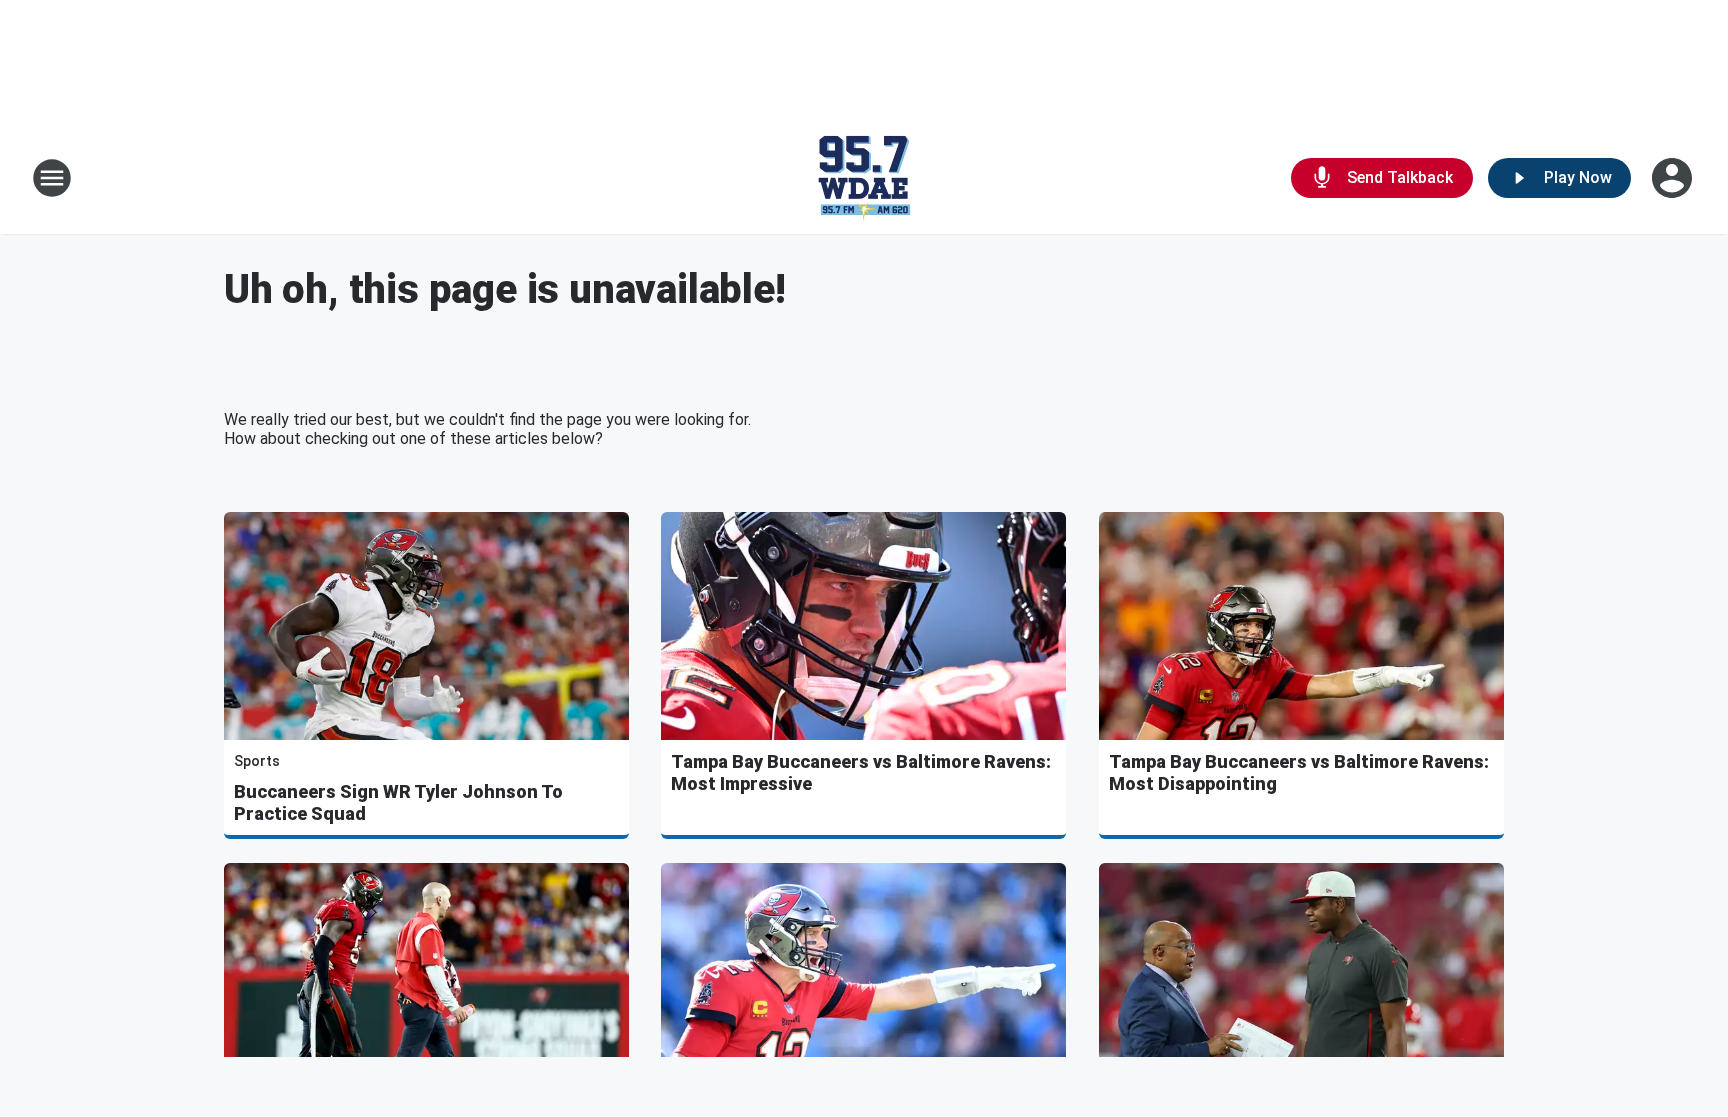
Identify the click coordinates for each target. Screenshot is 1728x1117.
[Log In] (1674, 178)
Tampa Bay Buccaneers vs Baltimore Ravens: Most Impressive (861, 772)
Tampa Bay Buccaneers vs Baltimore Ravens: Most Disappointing (1299, 772)
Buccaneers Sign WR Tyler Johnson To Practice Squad (398, 802)
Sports (257, 761)
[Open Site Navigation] (52, 178)
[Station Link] (864, 178)
